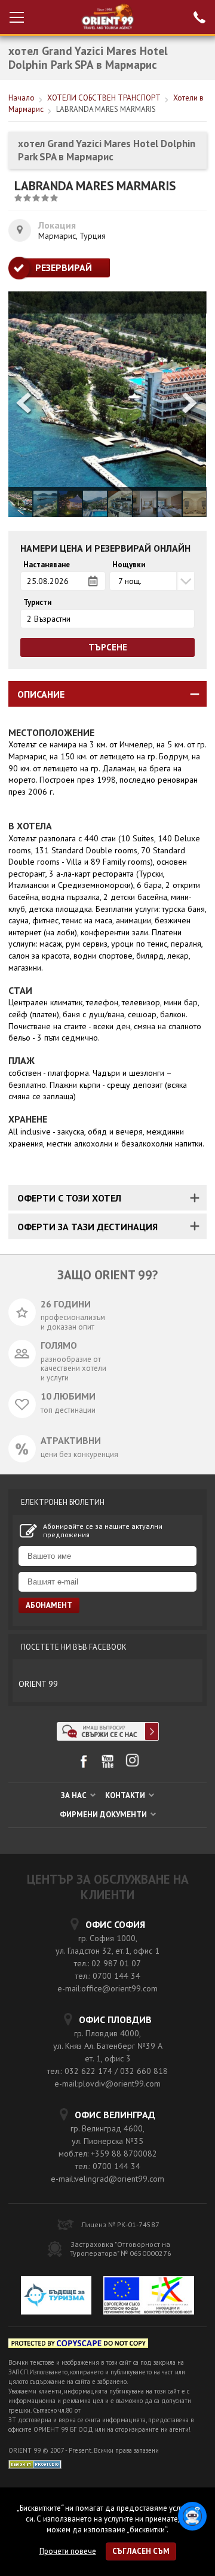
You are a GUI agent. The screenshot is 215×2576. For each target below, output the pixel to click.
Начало (21, 98)
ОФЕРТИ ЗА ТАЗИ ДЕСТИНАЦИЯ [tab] (87, 1227)
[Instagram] (132, 1764)
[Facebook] (83, 1766)
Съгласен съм (141, 2551)
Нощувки (129, 565)
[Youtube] (108, 1766)
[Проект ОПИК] (149, 2297)
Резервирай (64, 267)
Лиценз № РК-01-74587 (120, 2224)
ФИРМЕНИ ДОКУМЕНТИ (104, 1815)
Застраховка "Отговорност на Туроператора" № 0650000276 (121, 2249)
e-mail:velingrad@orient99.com (107, 2179)
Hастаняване (47, 565)
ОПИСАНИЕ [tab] (41, 694)
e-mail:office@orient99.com (107, 1988)
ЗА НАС (75, 1795)
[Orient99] (108, 17)
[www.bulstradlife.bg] (78, 2345)
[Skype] (108, 1737)
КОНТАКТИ (126, 1795)
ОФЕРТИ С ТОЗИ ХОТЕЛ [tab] (69, 1198)
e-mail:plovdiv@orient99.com (107, 2084)
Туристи (37, 603)
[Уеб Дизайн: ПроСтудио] (35, 2463)
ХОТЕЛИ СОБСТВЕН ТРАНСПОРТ (104, 98)
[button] (191, 404)
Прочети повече (68, 2551)
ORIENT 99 (38, 1684)
